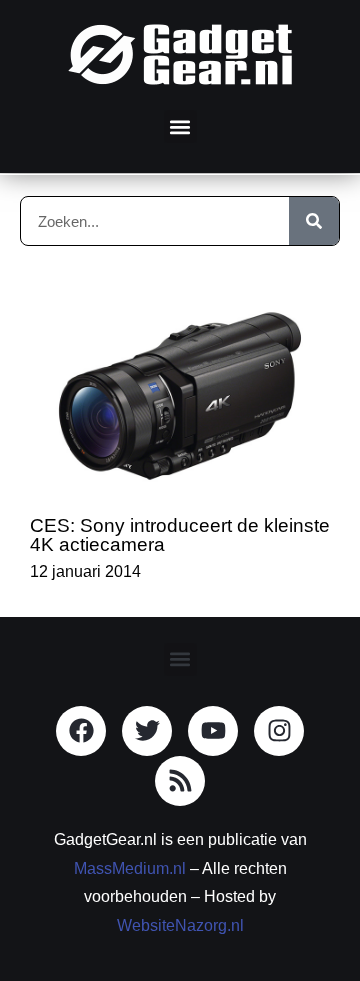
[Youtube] (213, 731)
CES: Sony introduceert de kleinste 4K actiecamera (180, 535)
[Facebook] (81, 731)
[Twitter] (147, 731)
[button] (180, 126)
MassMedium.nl (130, 868)
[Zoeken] (314, 221)
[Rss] (180, 781)
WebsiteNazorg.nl (180, 925)
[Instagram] (279, 731)
